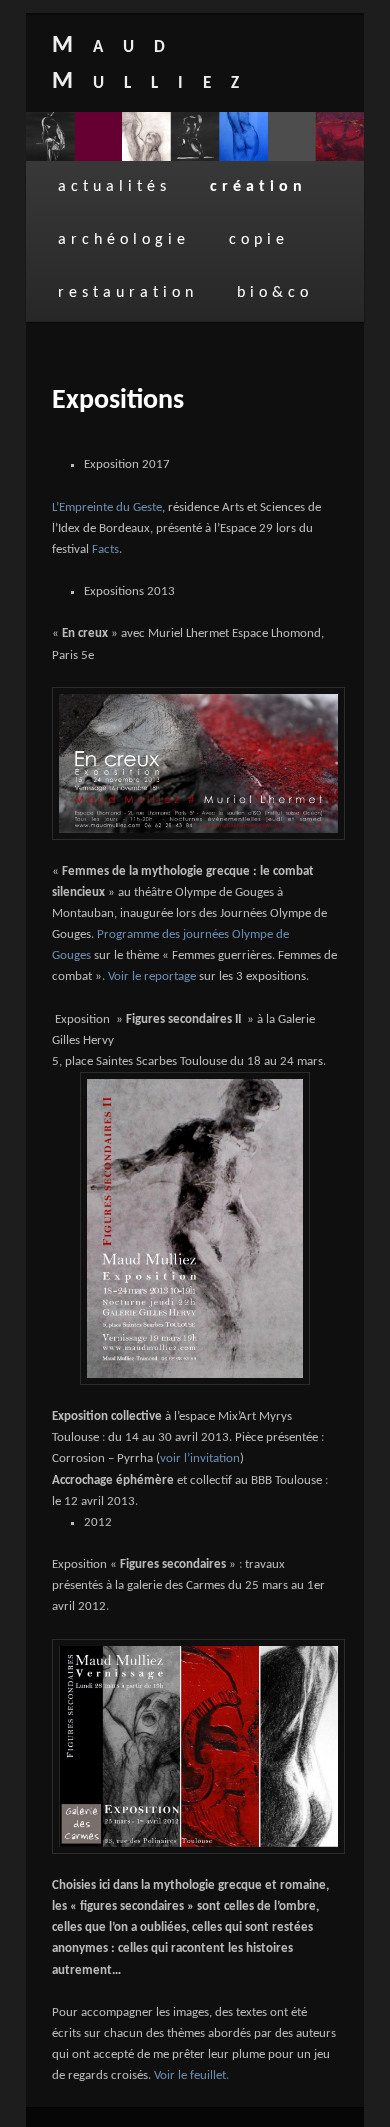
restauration (128, 293)
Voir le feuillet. (191, 2075)
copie (259, 240)
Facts (105, 549)
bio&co (275, 293)
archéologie (124, 240)
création (258, 187)
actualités (114, 187)
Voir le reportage (152, 976)
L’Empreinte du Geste (107, 507)
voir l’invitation (200, 1458)
